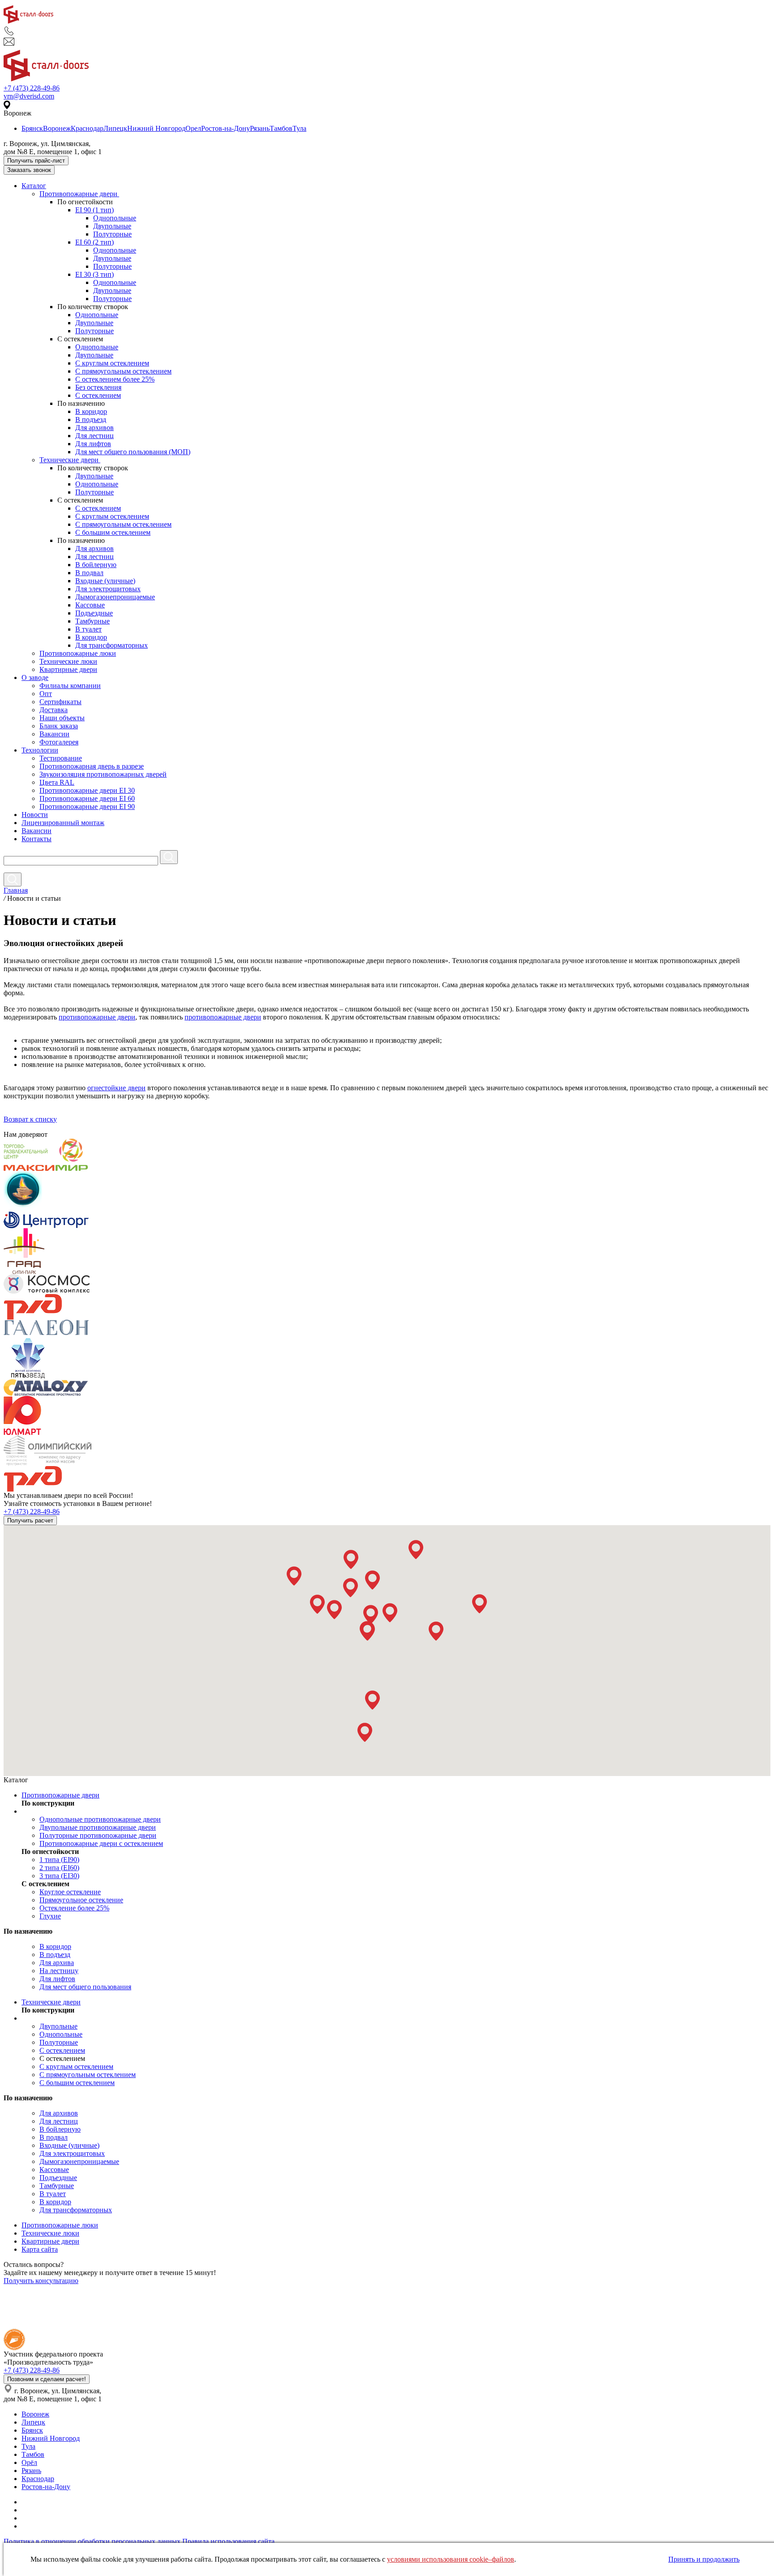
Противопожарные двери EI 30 (87, 790)
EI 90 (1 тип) (95, 210)
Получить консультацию (41, 2281)
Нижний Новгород (156, 128)
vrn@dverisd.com (29, 96)
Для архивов (95, 428)
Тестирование (61, 758)
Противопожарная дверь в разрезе (92, 766)
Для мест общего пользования (85, 1987)
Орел (193, 128)
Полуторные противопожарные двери (98, 1835)
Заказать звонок (29, 170)
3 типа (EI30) (59, 1876)
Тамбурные (92, 621)
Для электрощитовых (108, 589)
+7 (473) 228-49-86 (32, 88)
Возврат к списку (30, 1119)
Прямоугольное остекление (81, 1900)
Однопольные (115, 218)
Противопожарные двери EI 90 (87, 806)
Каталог (34, 186)
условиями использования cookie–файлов (451, 2559)
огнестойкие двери (116, 1088)
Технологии (40, 750)
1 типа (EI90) (59, 1860)
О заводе (35, 677)
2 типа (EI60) (59, 1868)
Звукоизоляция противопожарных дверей (103, 774)
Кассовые (90, 605)
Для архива (57, 1963)
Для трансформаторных (112, 645)
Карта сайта (40, 2249)
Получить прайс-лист (36, 161)
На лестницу (59, 1971)
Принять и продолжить (704, 2559)
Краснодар (87, 128)
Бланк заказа (59, 726)
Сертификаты (60, 702)
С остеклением (98, 395)
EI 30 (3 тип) (95, 274)
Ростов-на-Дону (226, 128)
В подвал (89, 573)
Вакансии (54, 734)
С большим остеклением (113, 532)
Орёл (29, 2462)
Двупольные (112, 226)
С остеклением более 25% (115, 379)
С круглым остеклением (112, 363)
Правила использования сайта (228, 2541)
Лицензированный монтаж (63, 823)
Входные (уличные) (105, 581)
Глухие (50, 1916)
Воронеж (57, 128)
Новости (35, 815)
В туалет (88, 629)
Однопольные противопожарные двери (100, 1819)
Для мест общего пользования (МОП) (133, 452)
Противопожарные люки (78, 653)
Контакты (37, 839)
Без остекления (98, 387)
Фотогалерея (59, 742)
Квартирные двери (68, 669)
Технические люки (68, 661)
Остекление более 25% (74, 1908)
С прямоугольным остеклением (123, 371)
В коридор (91, 411)
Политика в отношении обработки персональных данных (92, 2541)
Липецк (115, 128)
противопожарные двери (97, 1017)
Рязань (260, 128)
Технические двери (70, 460)
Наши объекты (62, 718)
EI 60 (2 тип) (95, 242)
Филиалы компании (70, 686)
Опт (46, 694)
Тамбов (281, 128)
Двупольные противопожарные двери (98, 1827)
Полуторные (112, 234)
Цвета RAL (57, 782)
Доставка (54, 710)
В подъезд (91, 419)
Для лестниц (95, 436)
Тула (299, 128)
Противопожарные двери (79, 194)
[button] (294, 1576)
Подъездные (94, 613)
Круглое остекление (70, 1892)
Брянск (32, 128)
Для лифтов (93, 444)
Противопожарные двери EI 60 (87, 798)
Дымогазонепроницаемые (115, 597)
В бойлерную (96, 565)
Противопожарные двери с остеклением (101, 1843)
